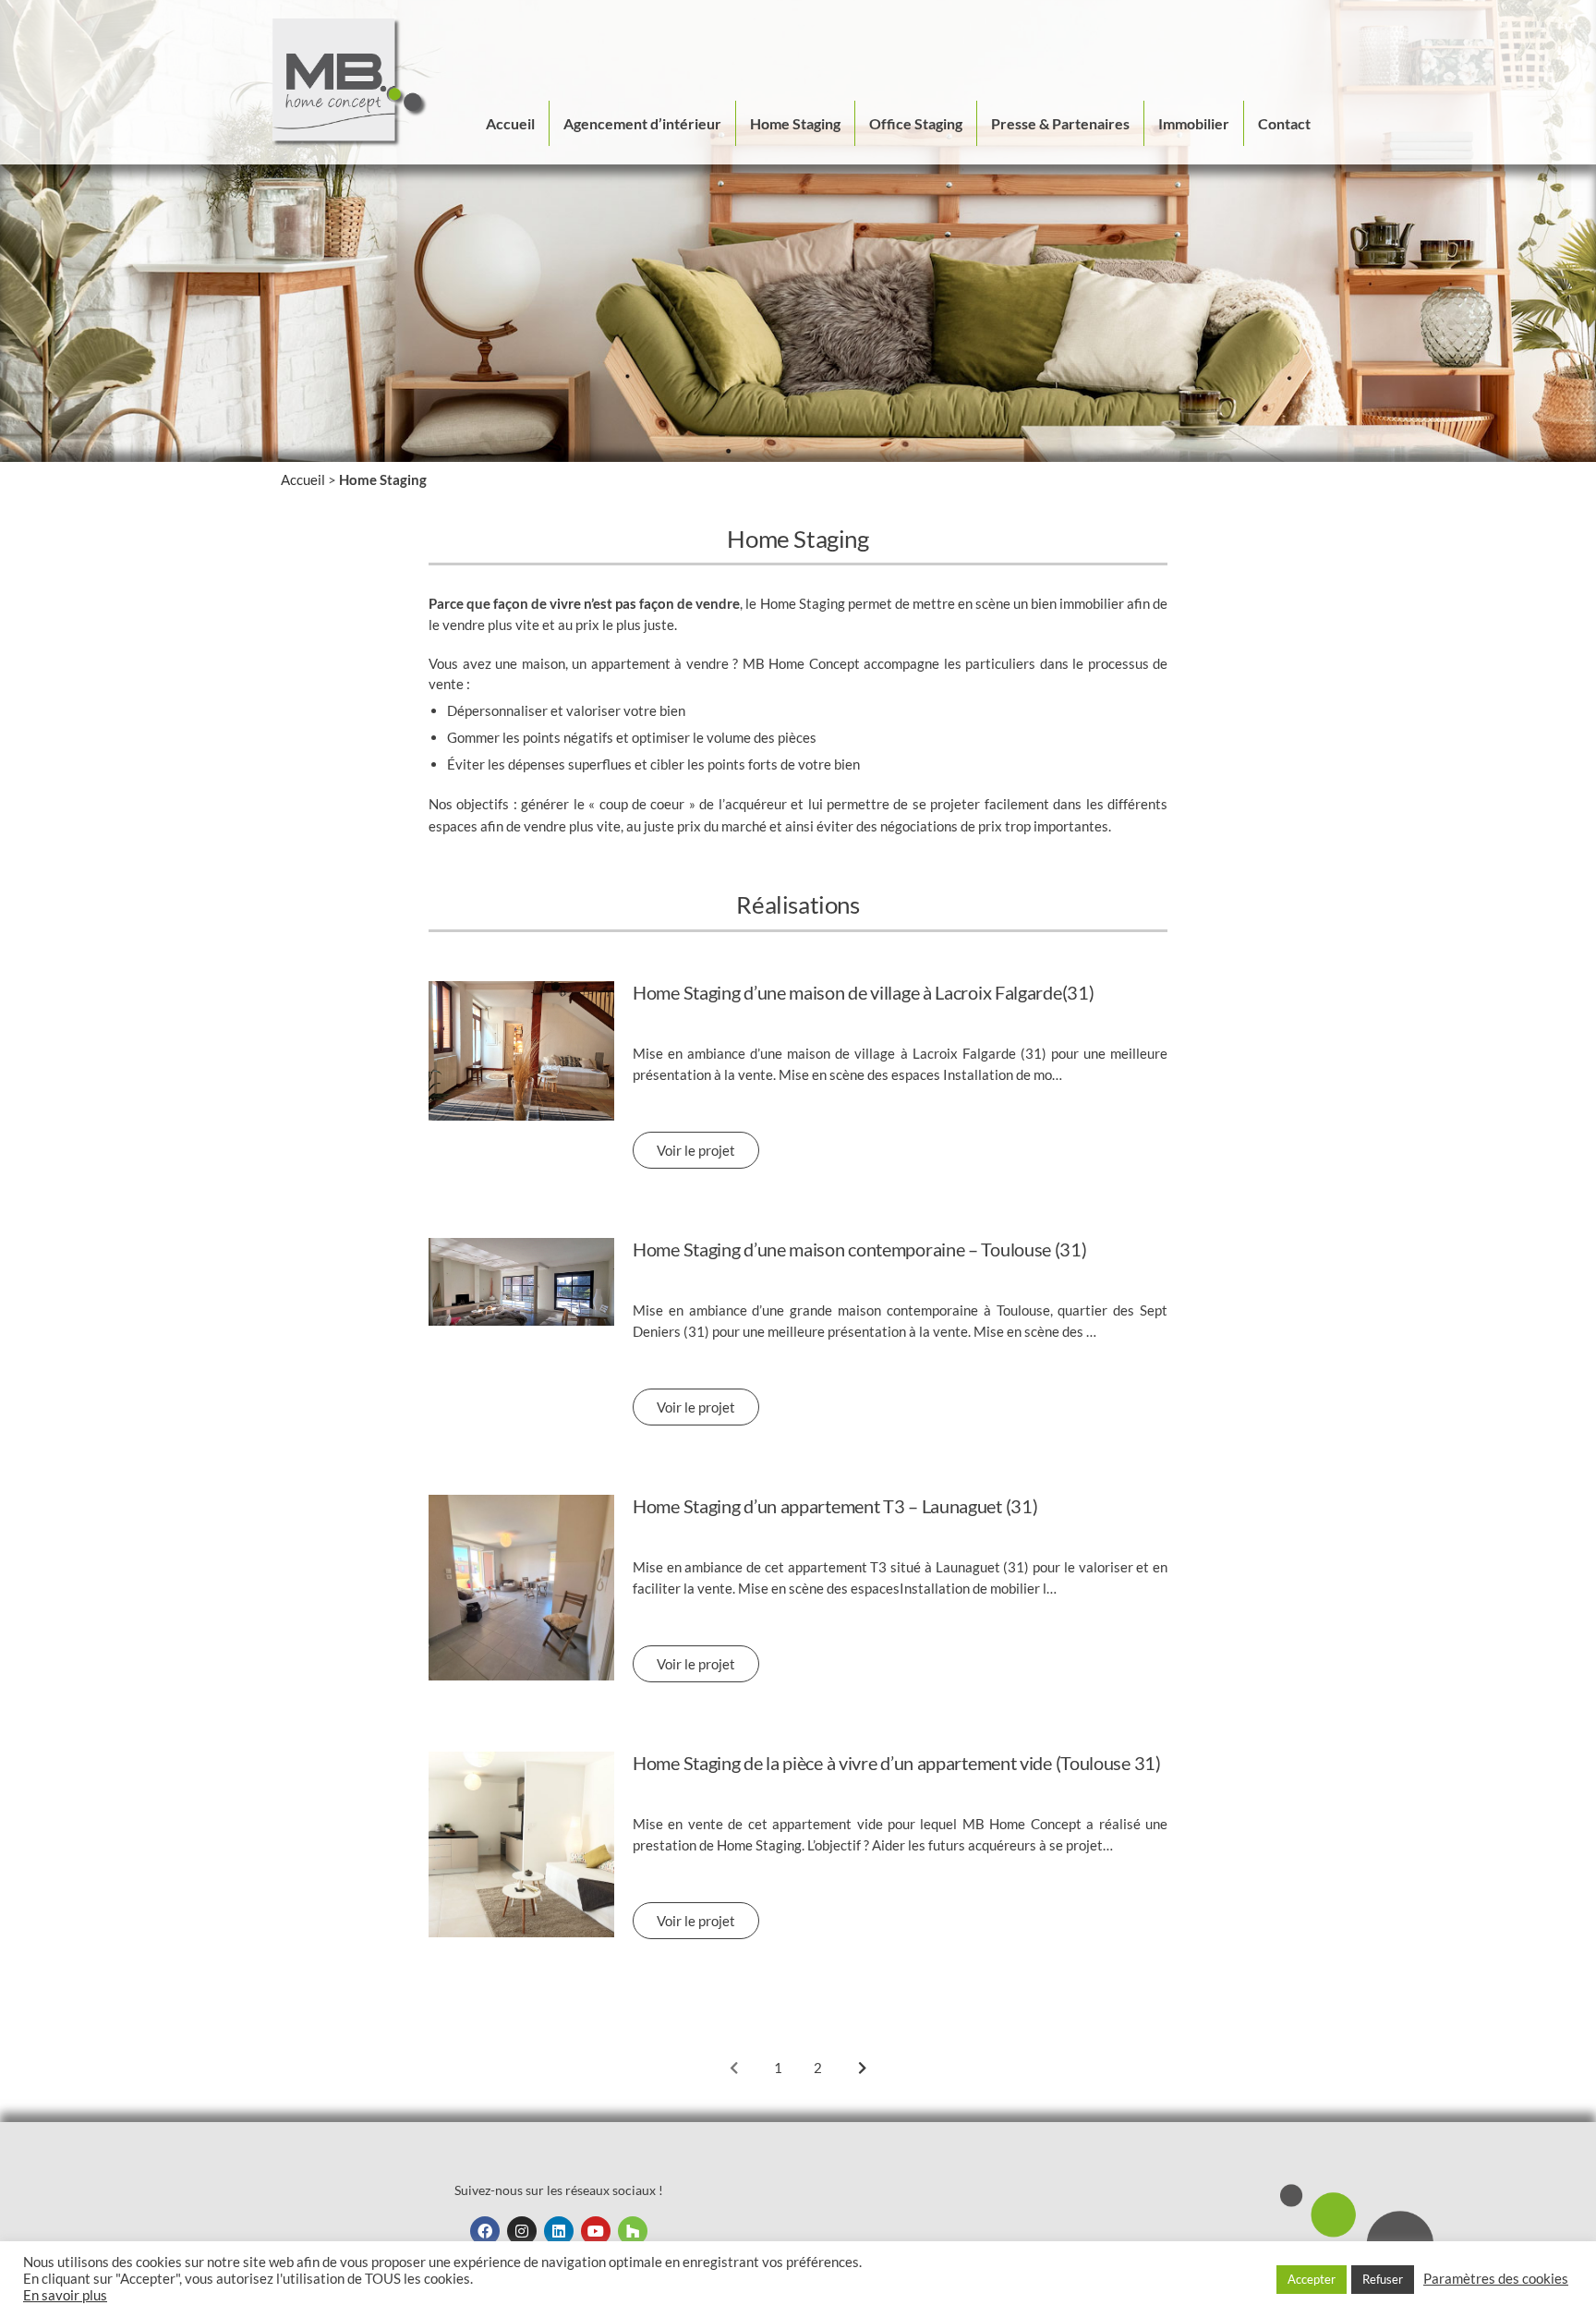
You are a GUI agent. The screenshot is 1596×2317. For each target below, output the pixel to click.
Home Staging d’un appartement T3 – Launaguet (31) (835, 1506)
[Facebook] (485, 2231)
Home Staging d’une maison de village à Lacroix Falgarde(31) (863, 992)
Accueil (510, 123)
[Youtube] (596, 2231)
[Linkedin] (559, 2231)
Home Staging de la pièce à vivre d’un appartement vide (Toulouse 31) (897, 1763)
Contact (1284, 123)
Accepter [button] (1312, 2279)
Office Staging (916, 123)
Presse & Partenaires (1060, 123)
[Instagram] (522, 2231)
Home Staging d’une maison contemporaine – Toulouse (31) (860, 1249)
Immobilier (1194, 123)
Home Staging (795, 123)
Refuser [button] (1383, 2279)
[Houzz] (633, 2231)
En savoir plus (65, 2295)
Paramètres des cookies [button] (1496, 2279)
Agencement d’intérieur (642, 123)
